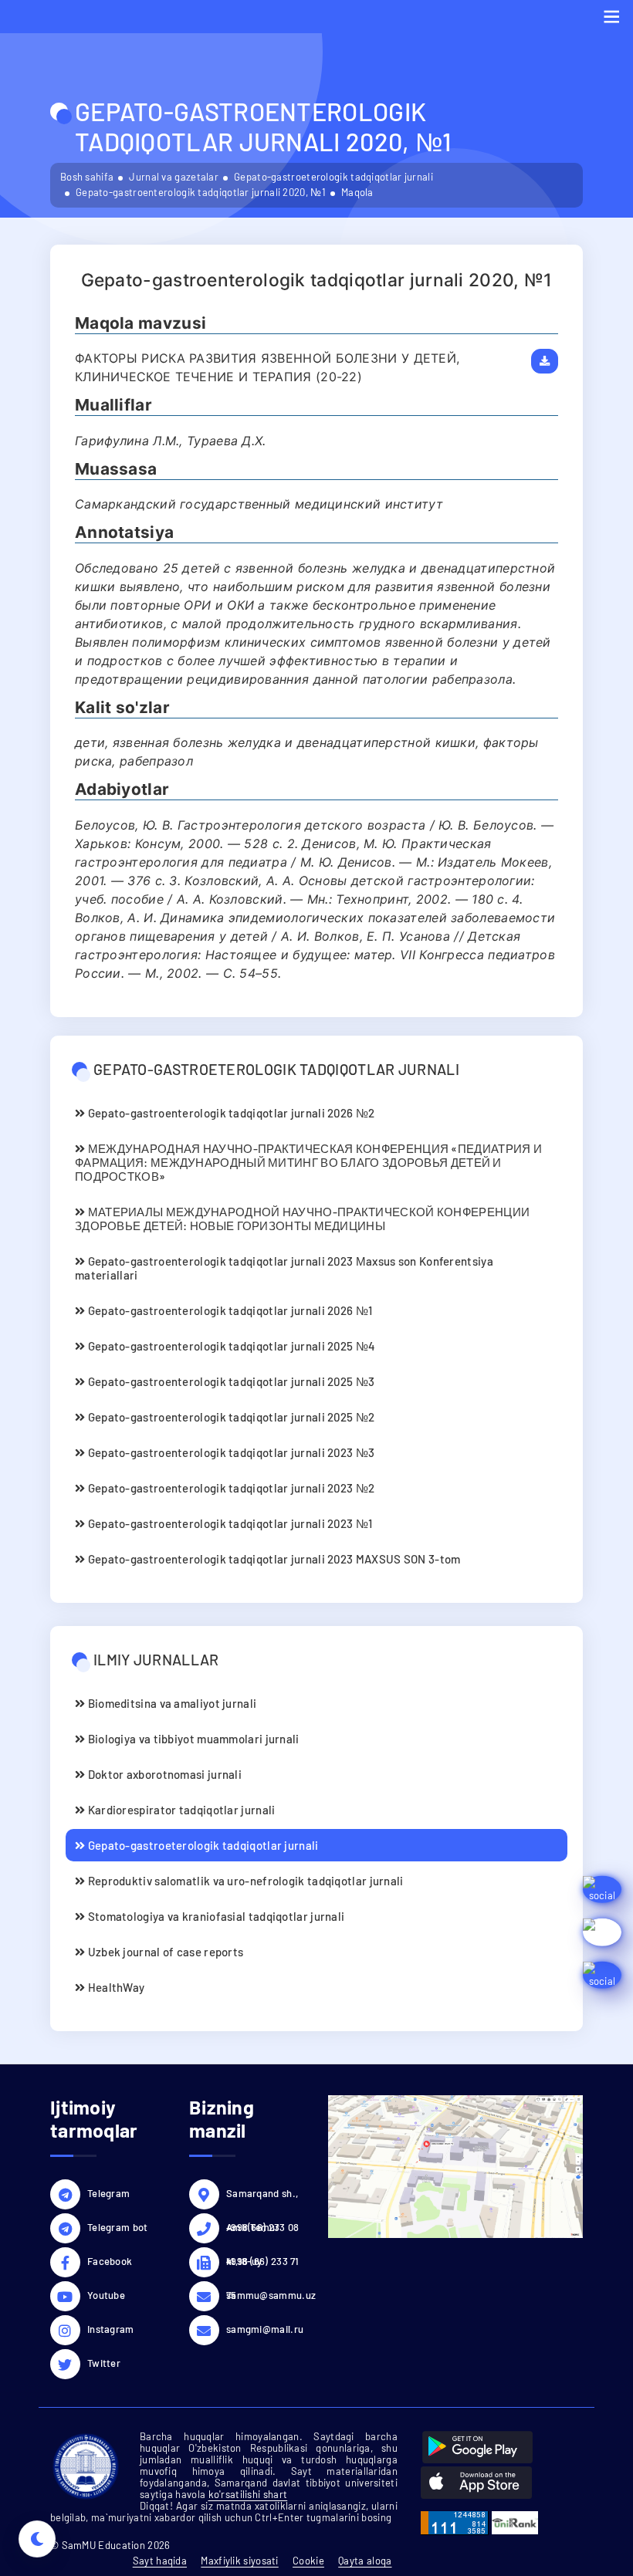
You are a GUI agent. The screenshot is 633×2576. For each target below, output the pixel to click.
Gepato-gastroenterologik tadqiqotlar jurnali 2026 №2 (230, 1113)
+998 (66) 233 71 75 (263, 2263)
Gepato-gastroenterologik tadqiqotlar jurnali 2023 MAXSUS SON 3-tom (272, 1559)
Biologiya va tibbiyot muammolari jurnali (192, 1739)
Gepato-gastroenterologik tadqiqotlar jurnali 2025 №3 (230, 1381)
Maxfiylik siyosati (239, 2561)
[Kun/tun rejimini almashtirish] (37, 2539)
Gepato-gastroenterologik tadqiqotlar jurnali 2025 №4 (230, 1346)
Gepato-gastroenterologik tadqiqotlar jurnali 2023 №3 (230, 1452)
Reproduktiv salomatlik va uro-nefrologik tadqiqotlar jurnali (244, 1881)
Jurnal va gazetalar (174, 177)
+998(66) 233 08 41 (263, 2229)
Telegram (108, 2193)
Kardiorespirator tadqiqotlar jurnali (180, 1810)
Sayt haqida (160, 2561)
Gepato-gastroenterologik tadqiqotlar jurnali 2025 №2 (230, 1417)
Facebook (110, 2261)
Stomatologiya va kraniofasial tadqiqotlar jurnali (215, 1916)
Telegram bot (118, 2227)
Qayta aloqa (365, 2561)
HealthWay (115, 1987)
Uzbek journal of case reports (164, 1952)
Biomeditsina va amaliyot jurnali (171, 1703)
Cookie (308, 2561)
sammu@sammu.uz (266, 2295)
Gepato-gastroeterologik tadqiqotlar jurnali (333, 177)
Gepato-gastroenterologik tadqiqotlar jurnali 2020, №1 (201, 192)
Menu (611, 17)
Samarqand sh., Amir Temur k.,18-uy (262, 2196)
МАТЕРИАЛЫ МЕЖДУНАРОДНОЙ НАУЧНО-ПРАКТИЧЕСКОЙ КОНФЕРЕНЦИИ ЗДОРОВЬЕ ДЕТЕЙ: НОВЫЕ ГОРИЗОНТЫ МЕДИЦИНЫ (302, 1219)
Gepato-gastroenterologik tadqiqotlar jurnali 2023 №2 (230, 1488)
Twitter (104, 2363)
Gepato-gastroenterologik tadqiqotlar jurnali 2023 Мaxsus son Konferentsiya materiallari (284, 1268)
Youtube (106, 2295)
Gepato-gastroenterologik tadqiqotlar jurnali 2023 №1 (228, 1523)
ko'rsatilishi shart (248, 2494)
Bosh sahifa (87, 177)
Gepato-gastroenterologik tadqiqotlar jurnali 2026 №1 (228, 1310)
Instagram (111, 2329)
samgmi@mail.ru (265, 2329)
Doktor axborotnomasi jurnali (163, 1774)
